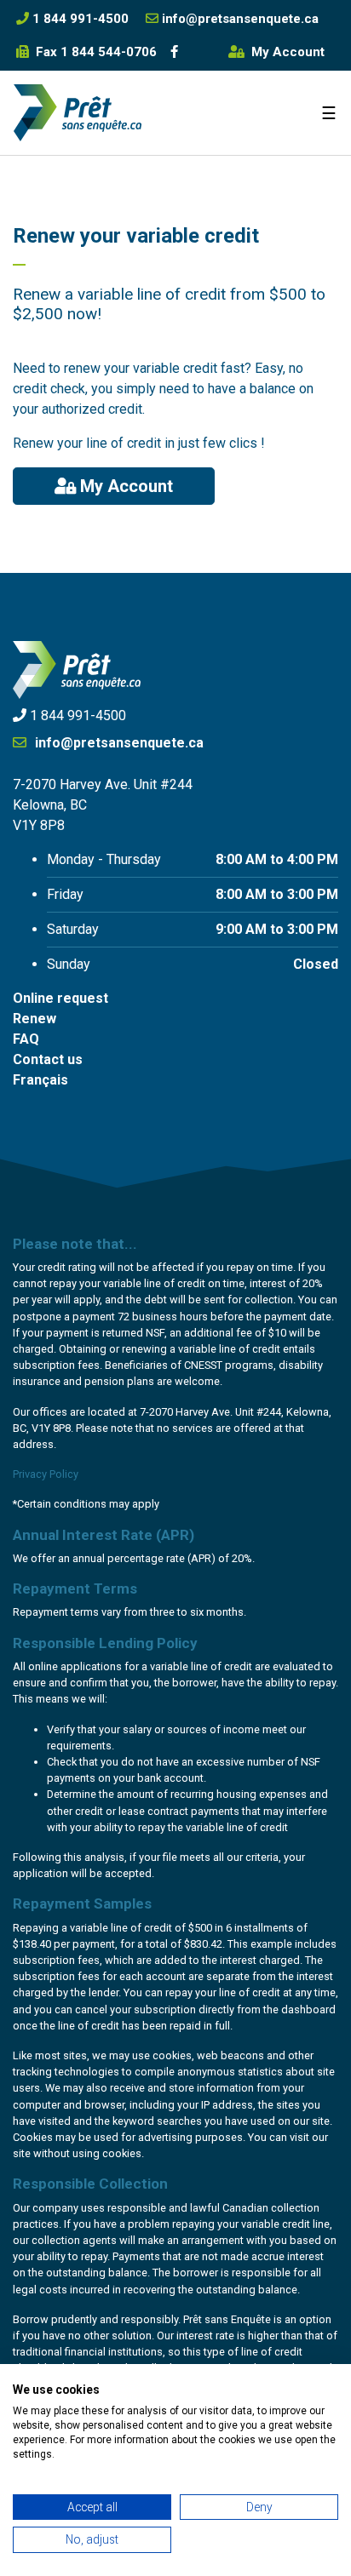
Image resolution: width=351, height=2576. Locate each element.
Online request (60, 998)
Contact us (48, 1059)
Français (40, 1080)
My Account (286, 52)
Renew (35, 1019)
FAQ (26, 1039)
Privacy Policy (46, 1474)
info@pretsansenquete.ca (118, 743)
